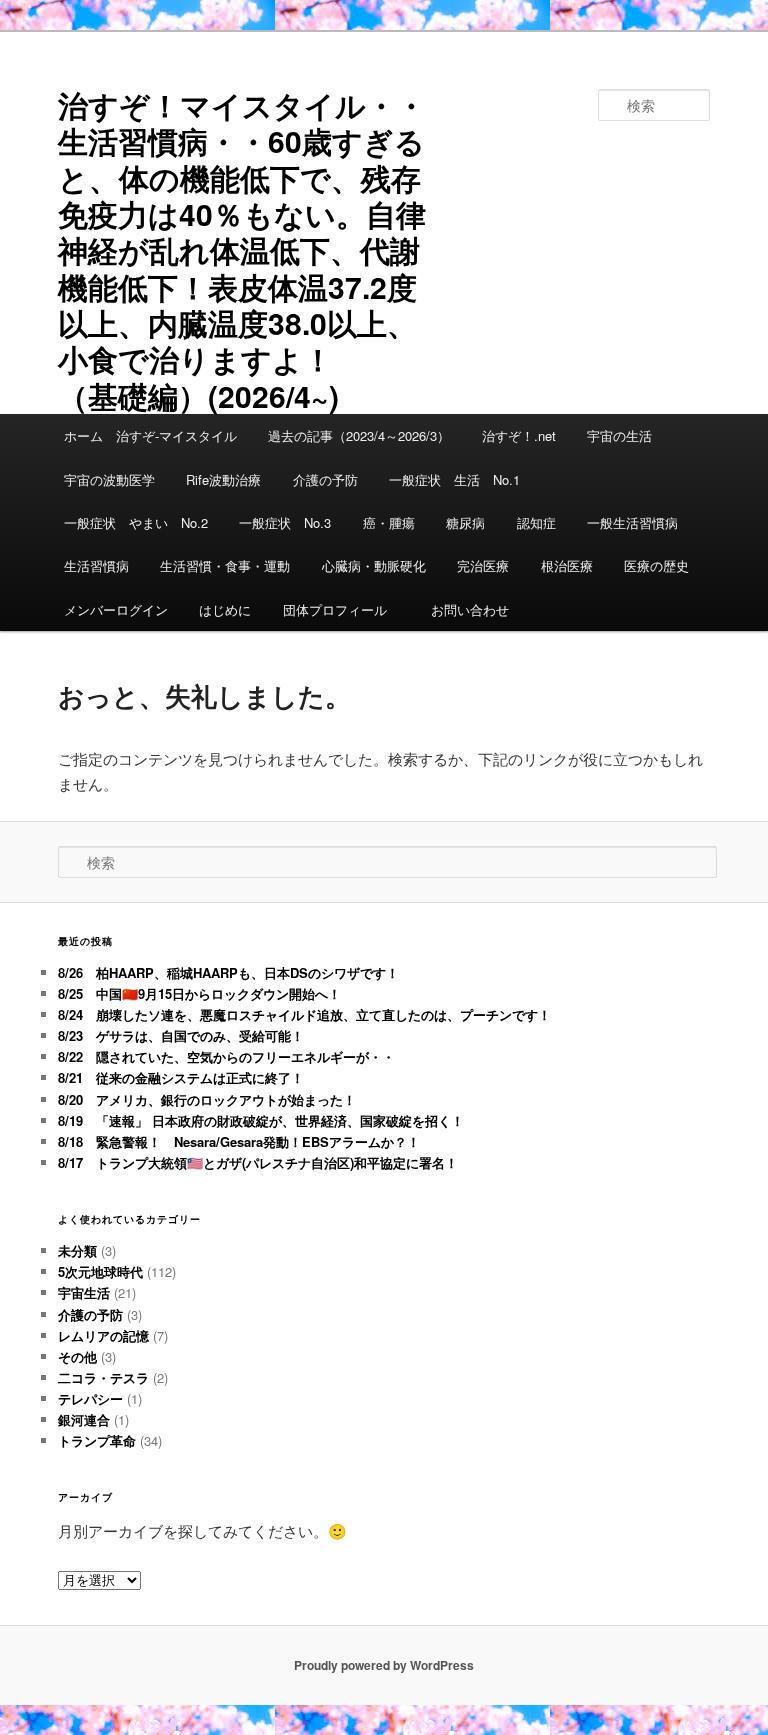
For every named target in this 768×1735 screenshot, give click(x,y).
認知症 (536, 522)
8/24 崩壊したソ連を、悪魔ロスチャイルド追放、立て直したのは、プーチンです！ (304, 1014)
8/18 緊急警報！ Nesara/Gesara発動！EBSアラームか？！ (239, 1141)
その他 (77, 1356)
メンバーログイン (116, 609)
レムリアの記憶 (103, 1335)
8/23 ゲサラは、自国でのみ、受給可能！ (181, 1035)
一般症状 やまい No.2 (136, 522)
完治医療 (483, 565)
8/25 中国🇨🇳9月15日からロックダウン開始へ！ (199, 993)
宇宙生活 (84, 1292)
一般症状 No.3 (285, 522)
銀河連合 (84, 1419)
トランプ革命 (97, 1440)
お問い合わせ (470, 609)
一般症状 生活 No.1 (454, 479)
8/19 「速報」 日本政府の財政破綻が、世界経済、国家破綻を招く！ (261, 1120)
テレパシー (90, 1398)
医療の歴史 (656, 565)
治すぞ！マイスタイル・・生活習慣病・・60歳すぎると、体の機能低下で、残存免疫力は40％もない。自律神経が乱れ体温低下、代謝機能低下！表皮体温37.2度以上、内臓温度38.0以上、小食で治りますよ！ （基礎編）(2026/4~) (242, 250)
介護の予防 (325, 479)
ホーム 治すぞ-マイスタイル (150, 435)
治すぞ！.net (519, 435)
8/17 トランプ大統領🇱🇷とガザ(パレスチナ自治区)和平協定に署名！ (258, 1162)
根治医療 (567, 565)
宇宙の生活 (619, 435)
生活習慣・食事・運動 (225, 565)
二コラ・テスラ (103, 1377)
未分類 (77, 1250)
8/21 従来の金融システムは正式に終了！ (181, 1077)
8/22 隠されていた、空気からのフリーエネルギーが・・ (226, 1056)
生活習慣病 (96, 565)
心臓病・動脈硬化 (374, 565)
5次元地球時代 (100, 1271)
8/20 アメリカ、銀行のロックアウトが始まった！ (207, 1099)
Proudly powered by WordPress (384, 1665)
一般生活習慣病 (632, 522)
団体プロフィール (341, 609)
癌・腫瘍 (389, 522)
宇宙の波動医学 (109, 479)
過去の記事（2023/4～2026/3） (359, 435)
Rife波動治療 (223, 479)
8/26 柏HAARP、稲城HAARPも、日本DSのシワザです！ (228, 972)
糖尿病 (465, 522)
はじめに (225, 609)
